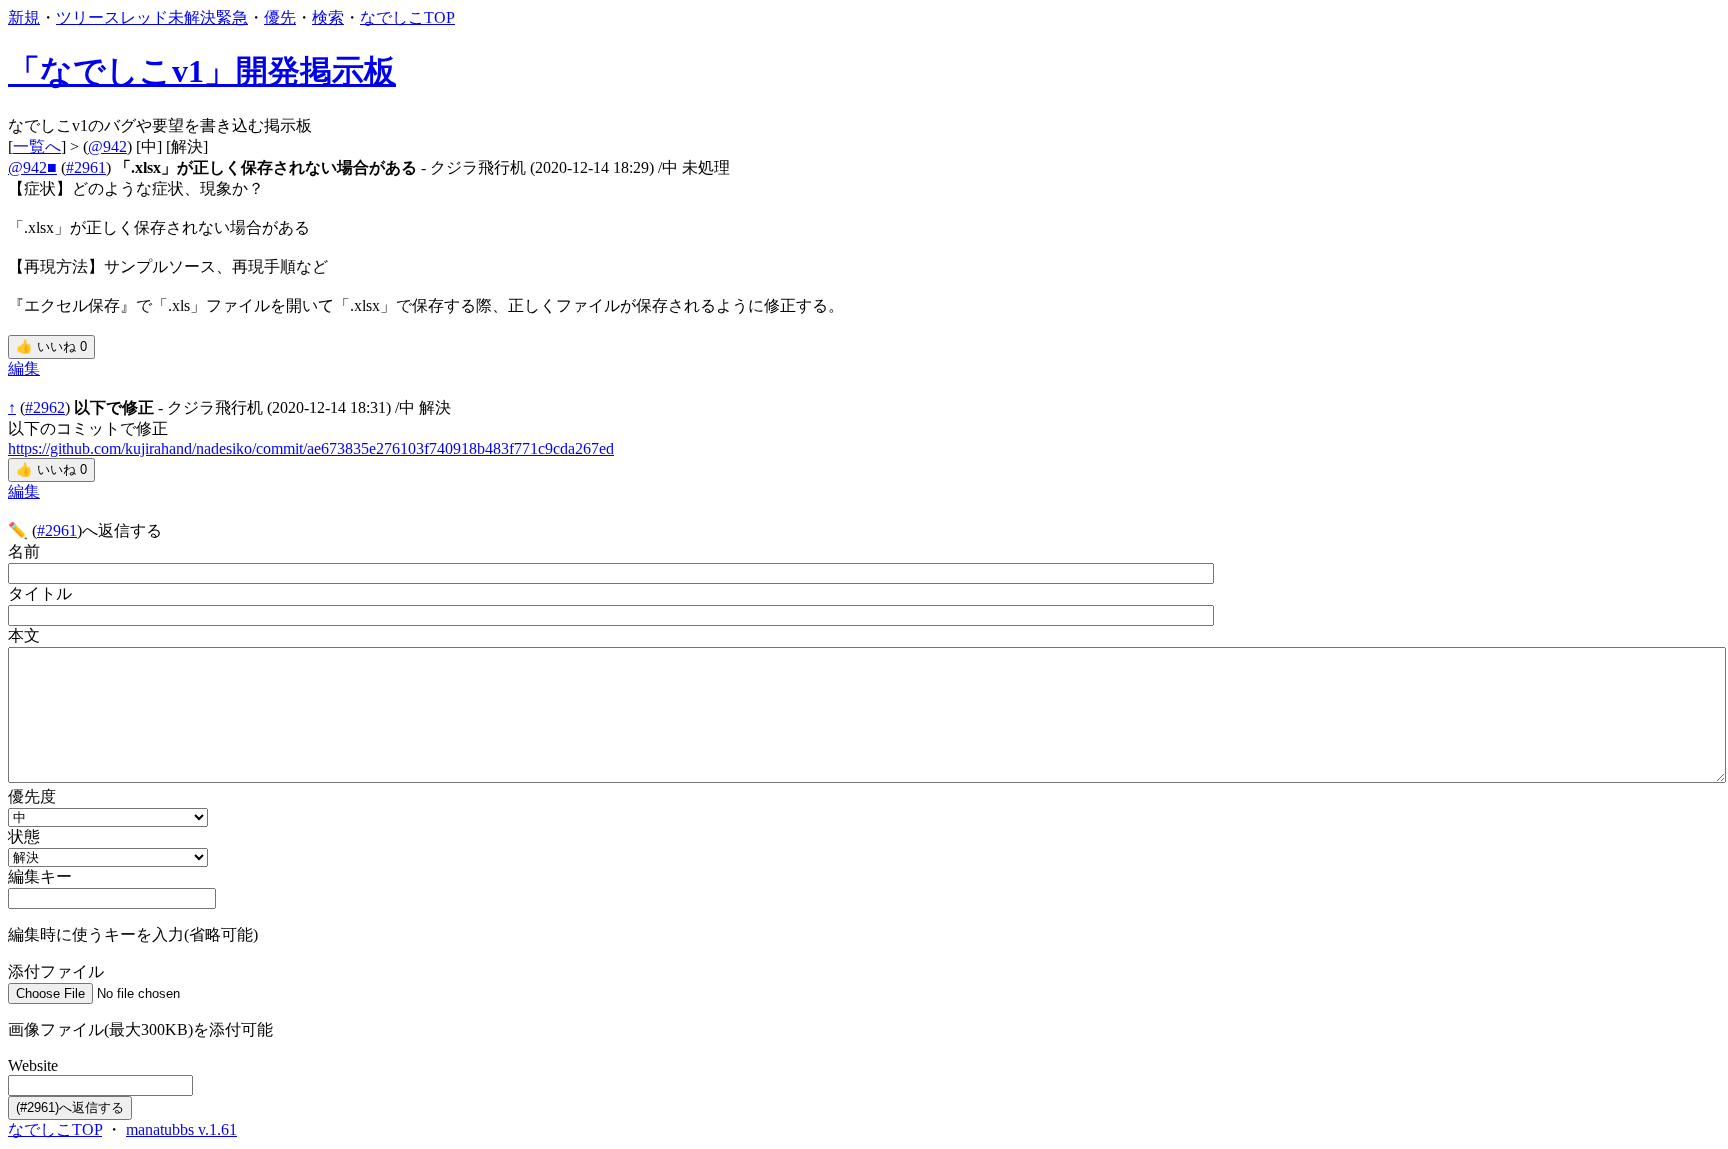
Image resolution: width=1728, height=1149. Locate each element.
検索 (328, 17)
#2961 (86, 167)
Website (33, 1065)
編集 (24, 368)
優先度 (32, 796)
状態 (24, 836)
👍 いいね (51, 346)
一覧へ (37, 146)
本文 (24, 635)
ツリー (80, 17)
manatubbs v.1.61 (181, 1129)
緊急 (232, 17)
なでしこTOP (407, 17)
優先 (280, 17)
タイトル (40, 593)
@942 (107, 146)
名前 (24, 551)
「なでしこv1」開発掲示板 (202, 71)
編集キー (40, 876)
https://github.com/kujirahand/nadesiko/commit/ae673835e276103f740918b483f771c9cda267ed (311, 448)
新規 (24, 17)
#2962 (45, 407)
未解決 (192, 17)
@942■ (32, 167)
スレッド (136, 17)
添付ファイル (56, 971)
